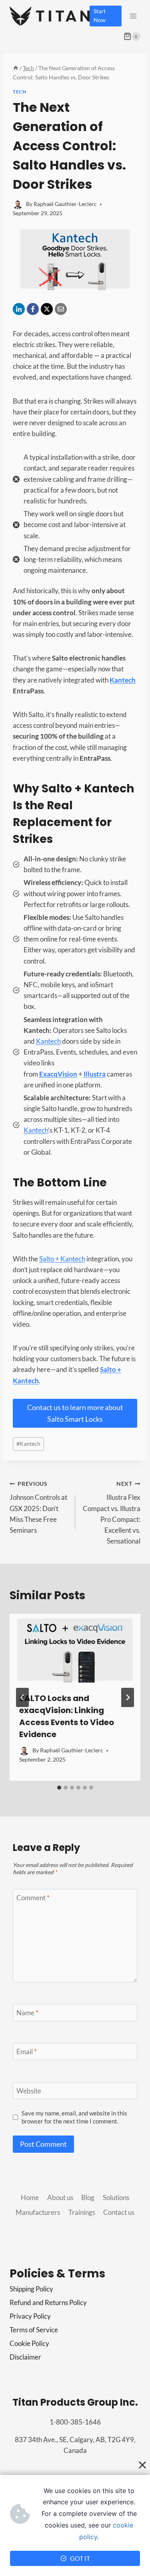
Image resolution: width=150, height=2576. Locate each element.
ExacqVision (58, 1074)
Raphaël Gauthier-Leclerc (65, 204)
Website (29, 2091)
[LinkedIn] (19, 309)
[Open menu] (133, 16)
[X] (47, 309)
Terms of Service (34, 2330)
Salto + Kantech (62, 1259)
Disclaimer (25, 2357)
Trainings (82, 2212)
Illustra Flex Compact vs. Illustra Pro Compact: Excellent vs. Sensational (112, 1513)
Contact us (119, 2212)
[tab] (59, 1788)
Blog (88, 2197)
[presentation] (75, 1648)
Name (27, 2013)
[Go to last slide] (22, 1697)
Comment (33, 1898)
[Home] (16, 68)
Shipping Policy (31, 2289)
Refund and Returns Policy (48, 2302)
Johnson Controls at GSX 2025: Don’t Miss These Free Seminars (38, 1507)
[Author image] (18, 204)
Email (27, 2052)
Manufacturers (38, 2212)
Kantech (123, 680)
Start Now (100, 16)
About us (60, 2197)
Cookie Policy (29, 2343)
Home (30, 2197)
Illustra (95, 1074)
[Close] (142, 2465)
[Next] (128, 1697)
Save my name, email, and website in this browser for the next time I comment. (74, 2117)
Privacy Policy (30, 2316)
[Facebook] (33, 309)
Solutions (116, 2197)
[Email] (61, 309)
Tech (19, 92)
